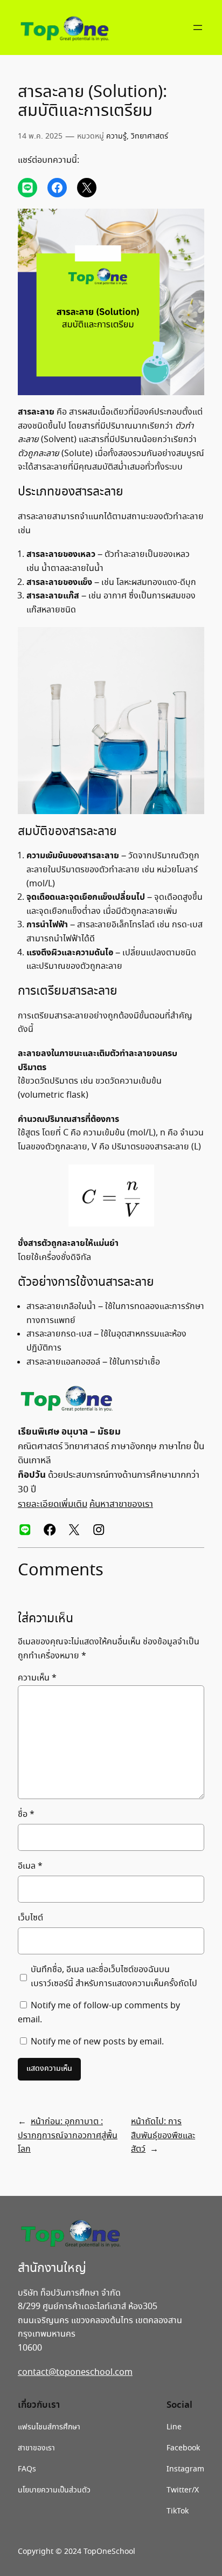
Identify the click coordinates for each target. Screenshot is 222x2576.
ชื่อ (26, 1814)
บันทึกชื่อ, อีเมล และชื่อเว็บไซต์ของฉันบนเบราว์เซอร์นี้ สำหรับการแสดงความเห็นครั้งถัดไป (114, 1977)
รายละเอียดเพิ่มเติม (53, 1504)
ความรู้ (116, 136)
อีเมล (30, 1866)
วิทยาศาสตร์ (150, 136)
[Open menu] (198, 27)
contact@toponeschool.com (75, 2372)
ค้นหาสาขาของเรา (121, 1504)
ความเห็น (37, 1678)
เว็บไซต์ (30, 1918)
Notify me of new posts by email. (97, 2042)
